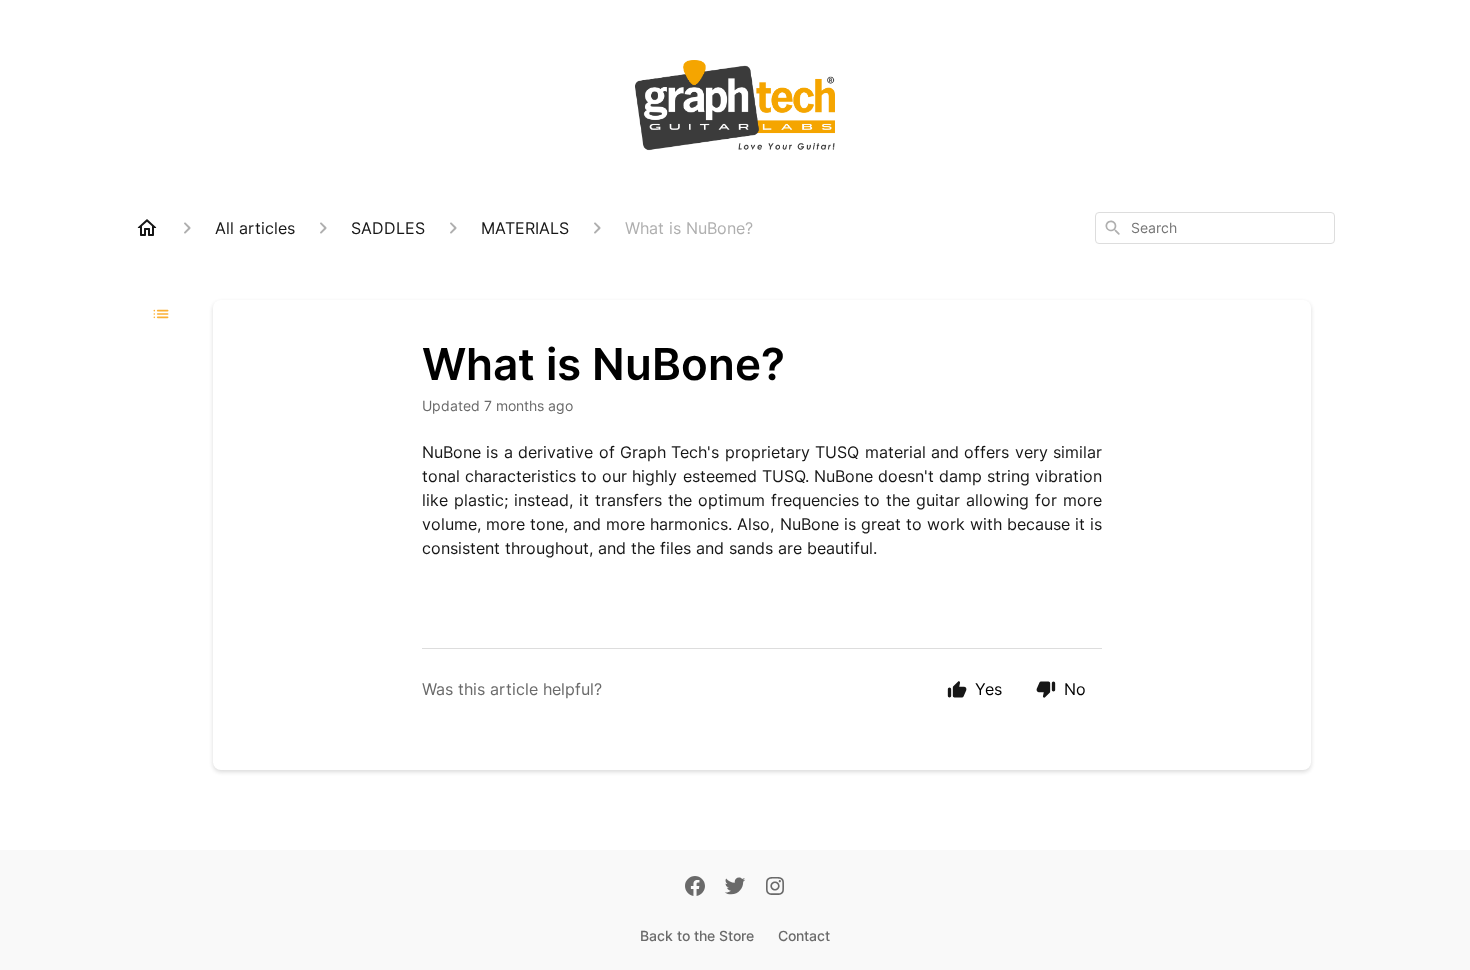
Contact (804, 935)
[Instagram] (775, 888)
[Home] (147, 228)
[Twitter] (735, 888)
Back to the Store (697, 935)
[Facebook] (695, 888)
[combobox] (1215, 228)
